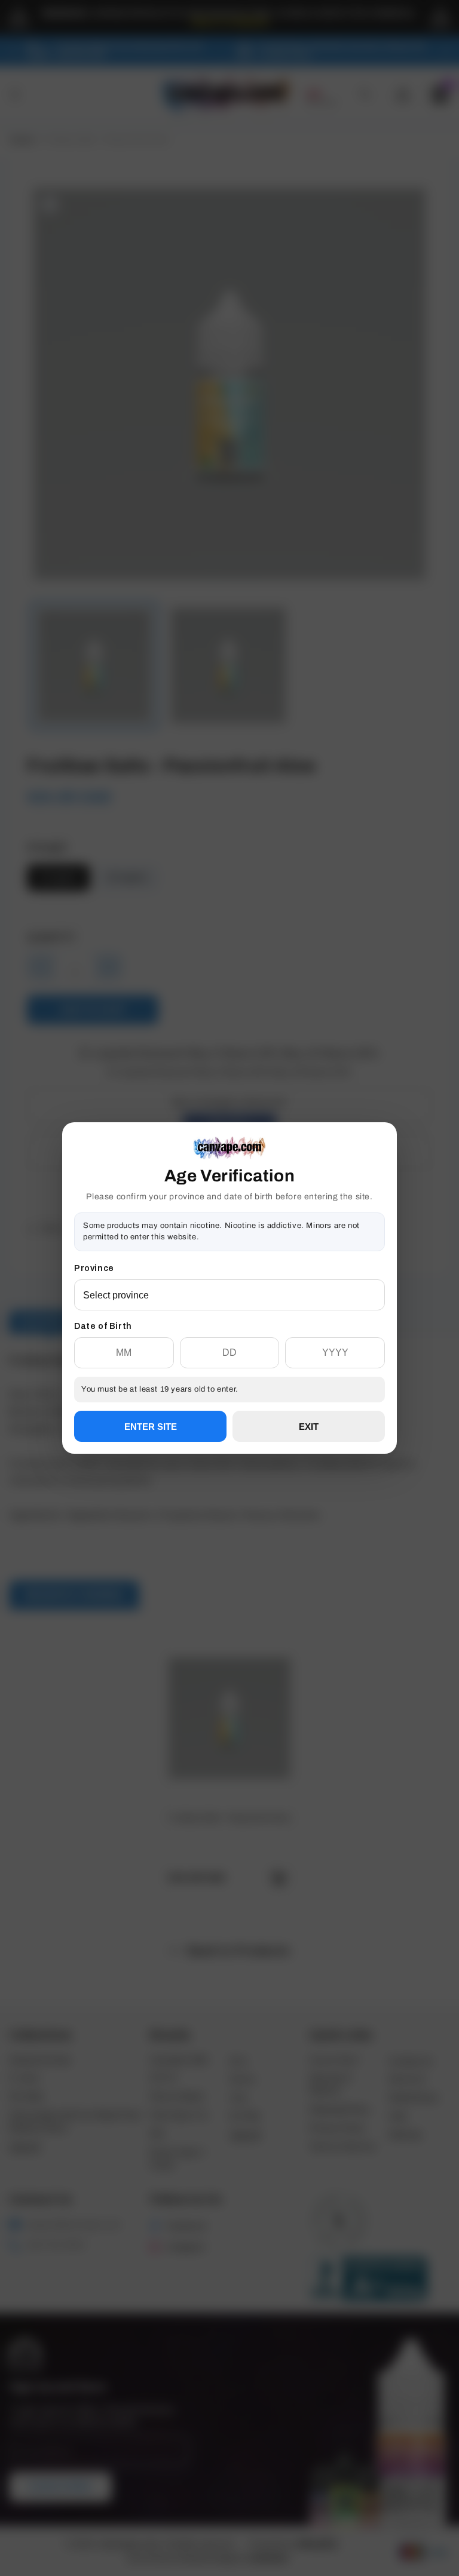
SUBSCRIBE (229, 1331)
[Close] (385, 1183)
